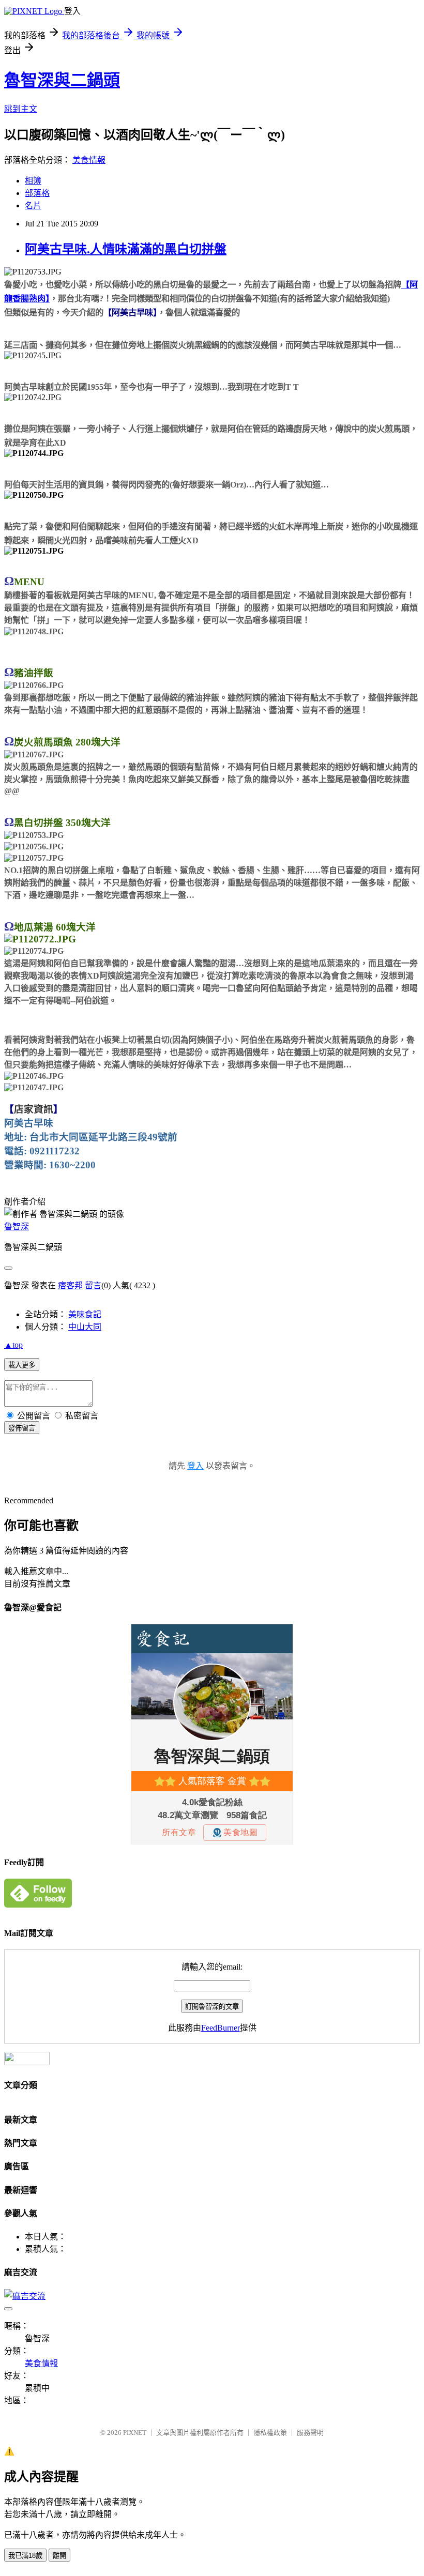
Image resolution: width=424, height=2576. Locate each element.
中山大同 (85, 1327)
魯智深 (17, 1226)
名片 (33, 205)
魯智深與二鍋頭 (62, 80)
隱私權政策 (270, 2433)
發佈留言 (22, 1428)
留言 (93, 1285)
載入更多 (22, 1365)
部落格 (37, 193)
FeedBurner (221, 2028)
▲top (13, 1345)
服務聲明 (310, 2433)
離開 (59, 2556)
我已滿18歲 (25, 2556)
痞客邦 (70, 1285)
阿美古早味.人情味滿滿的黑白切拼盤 (126, 249)
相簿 (33, 181)
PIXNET (135, 2433)
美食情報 (89, 160)
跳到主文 (21, 109)
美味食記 (85, 1314)
